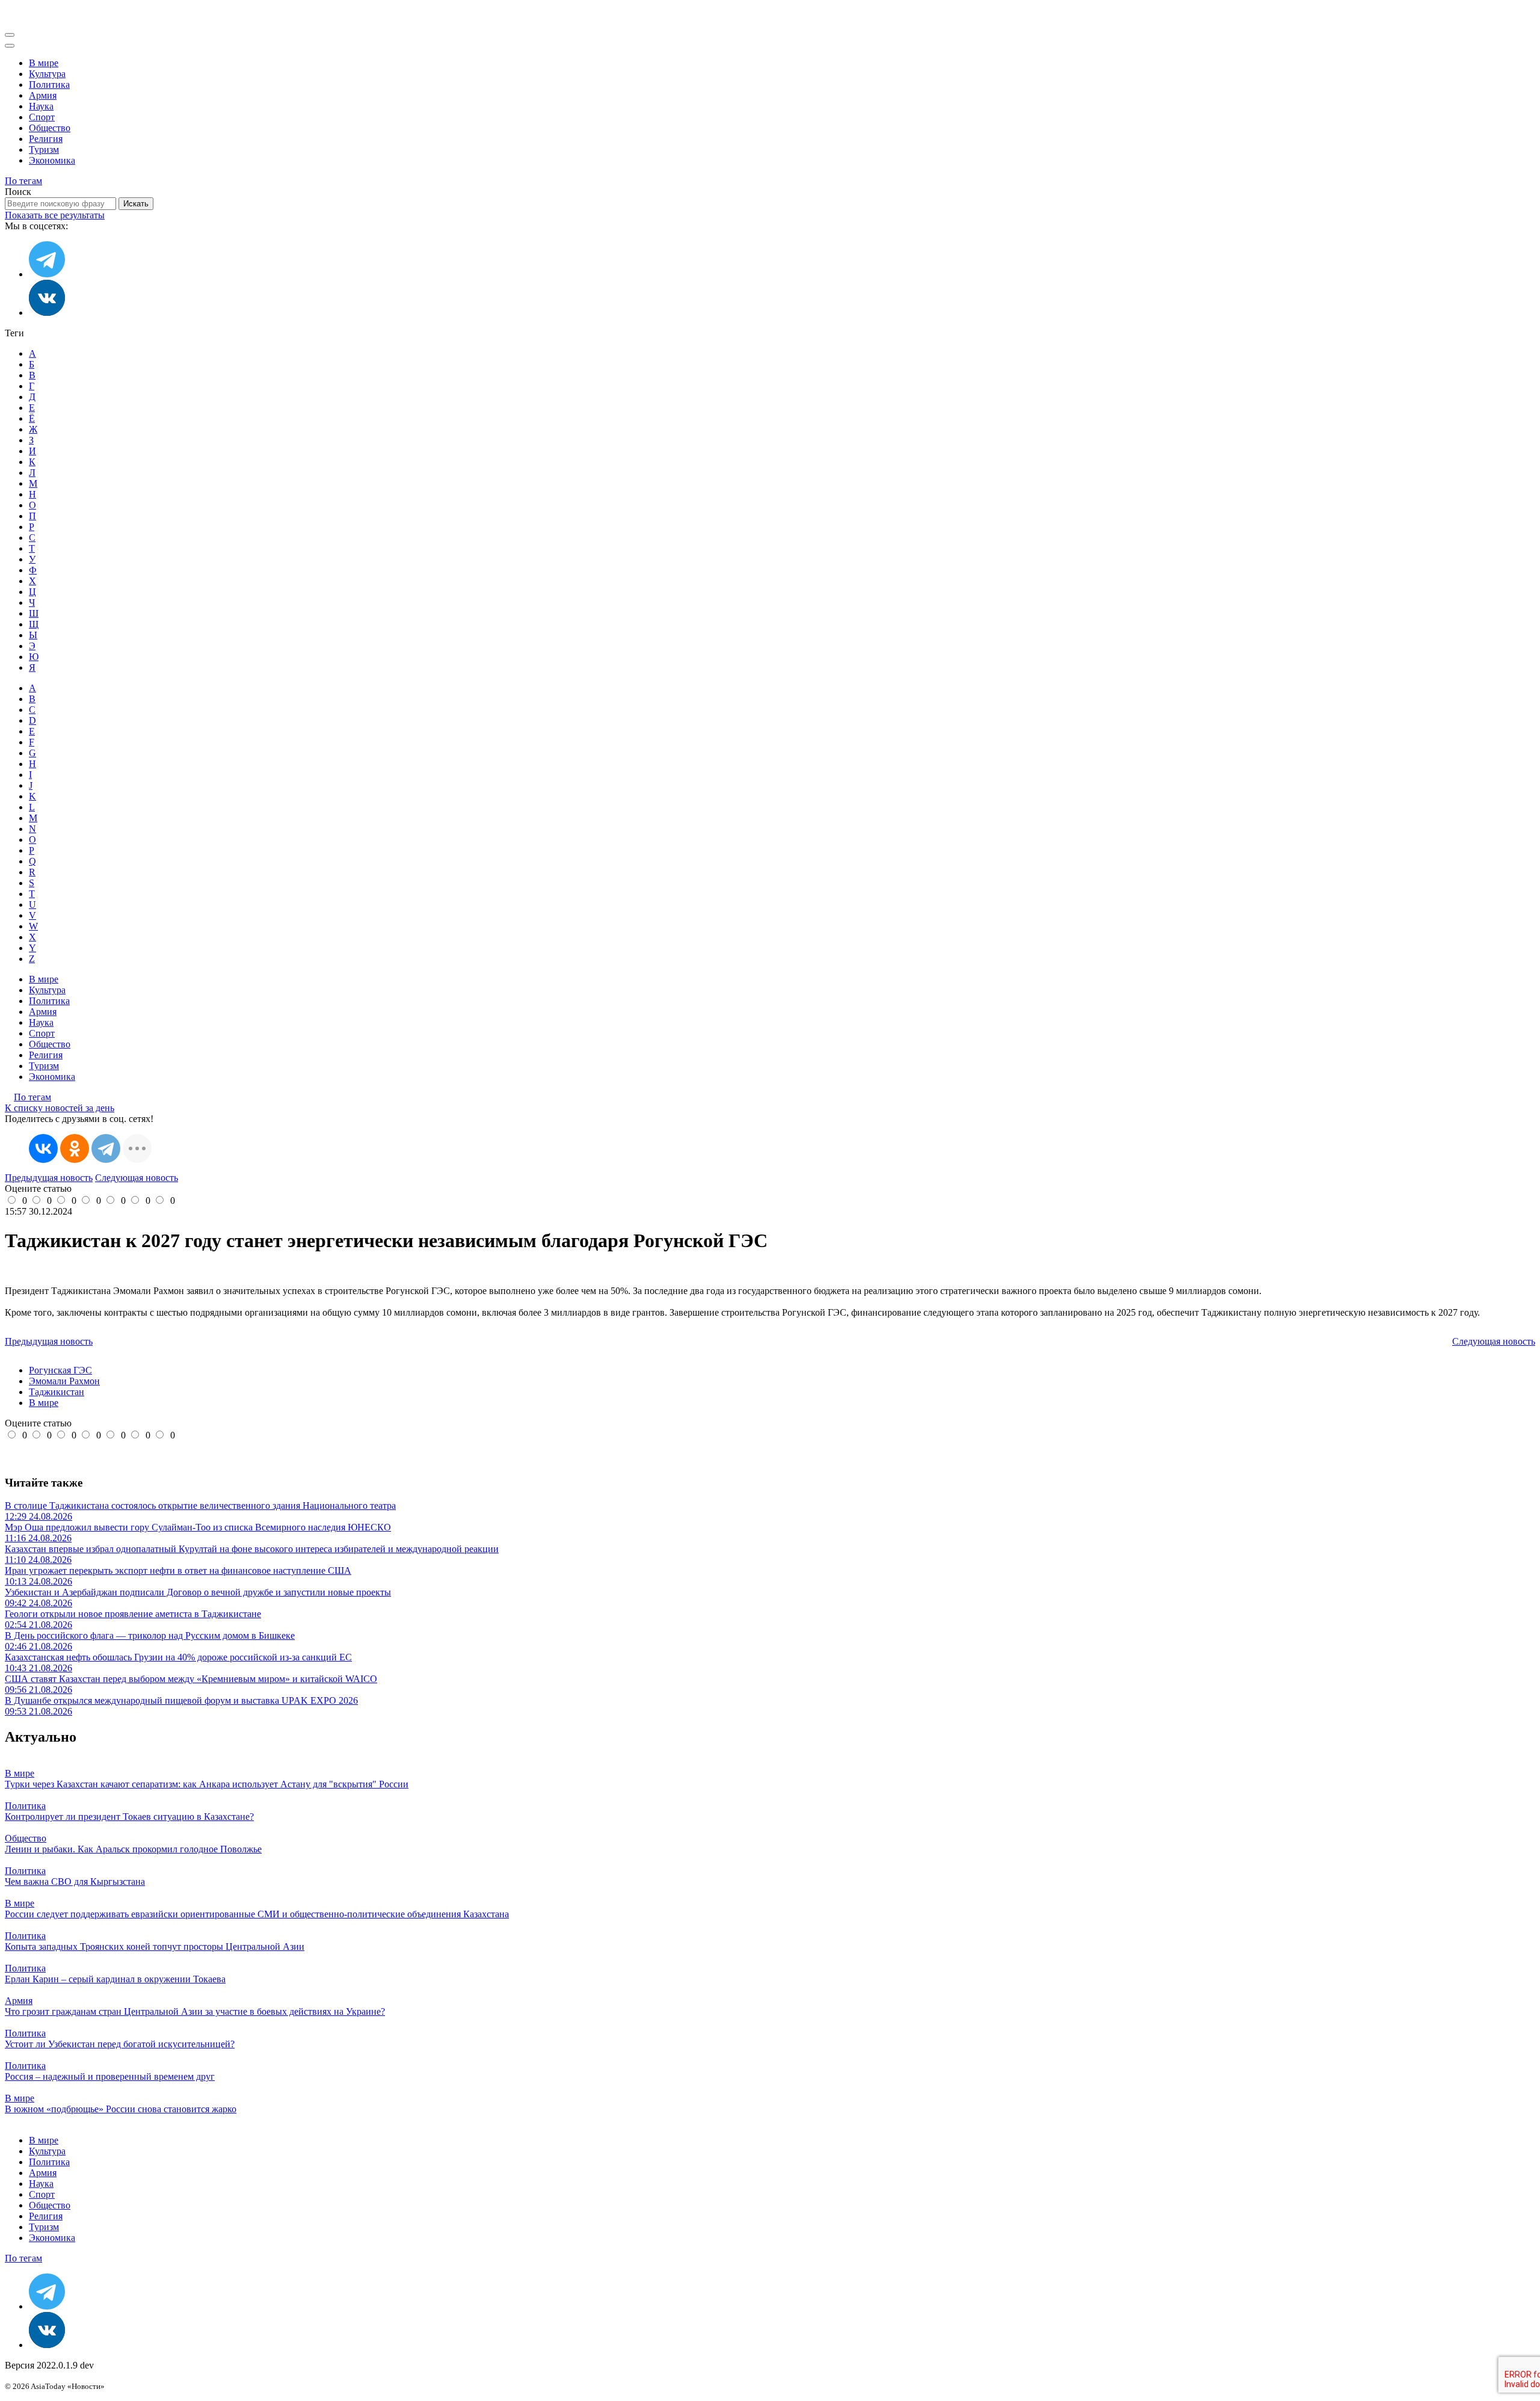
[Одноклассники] (75, 1148)
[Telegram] (106, 1148)
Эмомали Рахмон (64, 1381)
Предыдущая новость (49, 1178)
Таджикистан (57, 1392)
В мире (44, 63)
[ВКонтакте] (43, 1148)
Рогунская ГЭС (60, 1370)
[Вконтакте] (47, 313)
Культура (47, 74)
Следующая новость (137, 1178)
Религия (46, 139)
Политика (49, 85)
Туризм (44, 149)
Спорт (42, 117)
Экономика (52, 160)
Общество (50, 128)
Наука (41, 106)
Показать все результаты (55, 215)
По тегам (23, 181)
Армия (43, 95)
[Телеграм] (47, 274)
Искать (136, 204)
